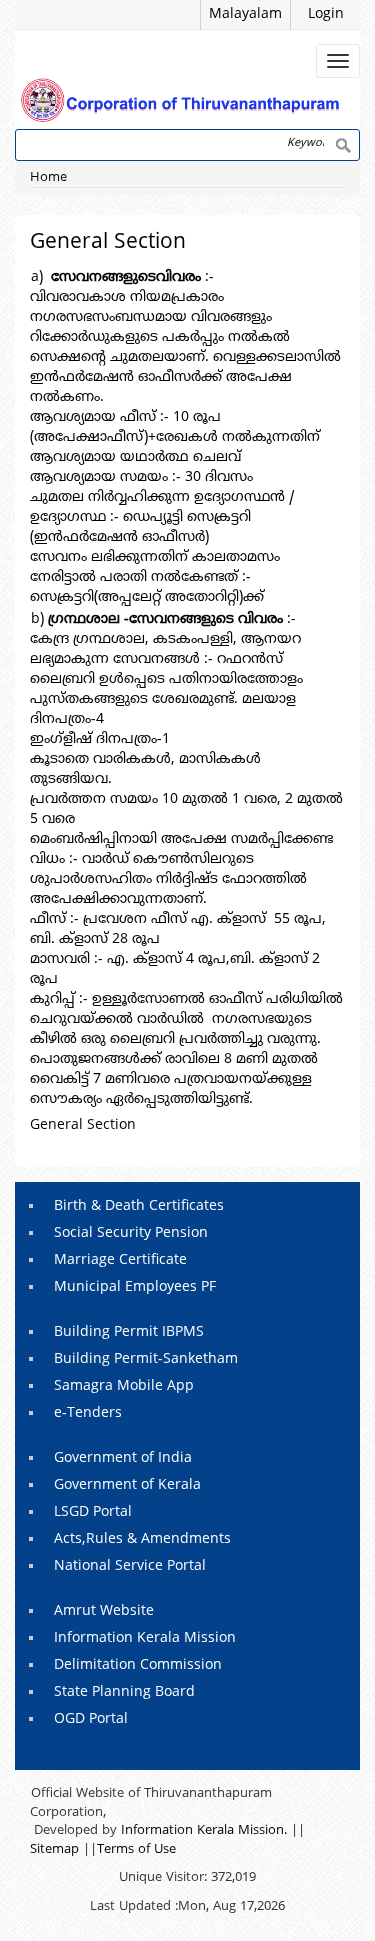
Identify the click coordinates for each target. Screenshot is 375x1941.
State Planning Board (124, 1692)
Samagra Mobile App (124, 1386)
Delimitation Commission (138, 1665)
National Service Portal (130, 1566)
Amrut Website (104, 1611)
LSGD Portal (93, 1512)
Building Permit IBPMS (129, 1332)
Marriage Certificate (120, 1260)
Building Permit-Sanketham (146, 1359)
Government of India (123, 1458)
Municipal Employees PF (135, 1287)
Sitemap (54, 1850)
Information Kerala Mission (145, 1638)
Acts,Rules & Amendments (142, 1539)
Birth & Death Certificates (139, 1206)
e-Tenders (88, 1413)
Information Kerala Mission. (204, 1831)
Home (48, 178)
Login (326, 14)
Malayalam (245, 14)
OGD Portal (91, 1719)
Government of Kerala (127, 1485)
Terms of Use (136, 1850)
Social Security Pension (131, 1233)
